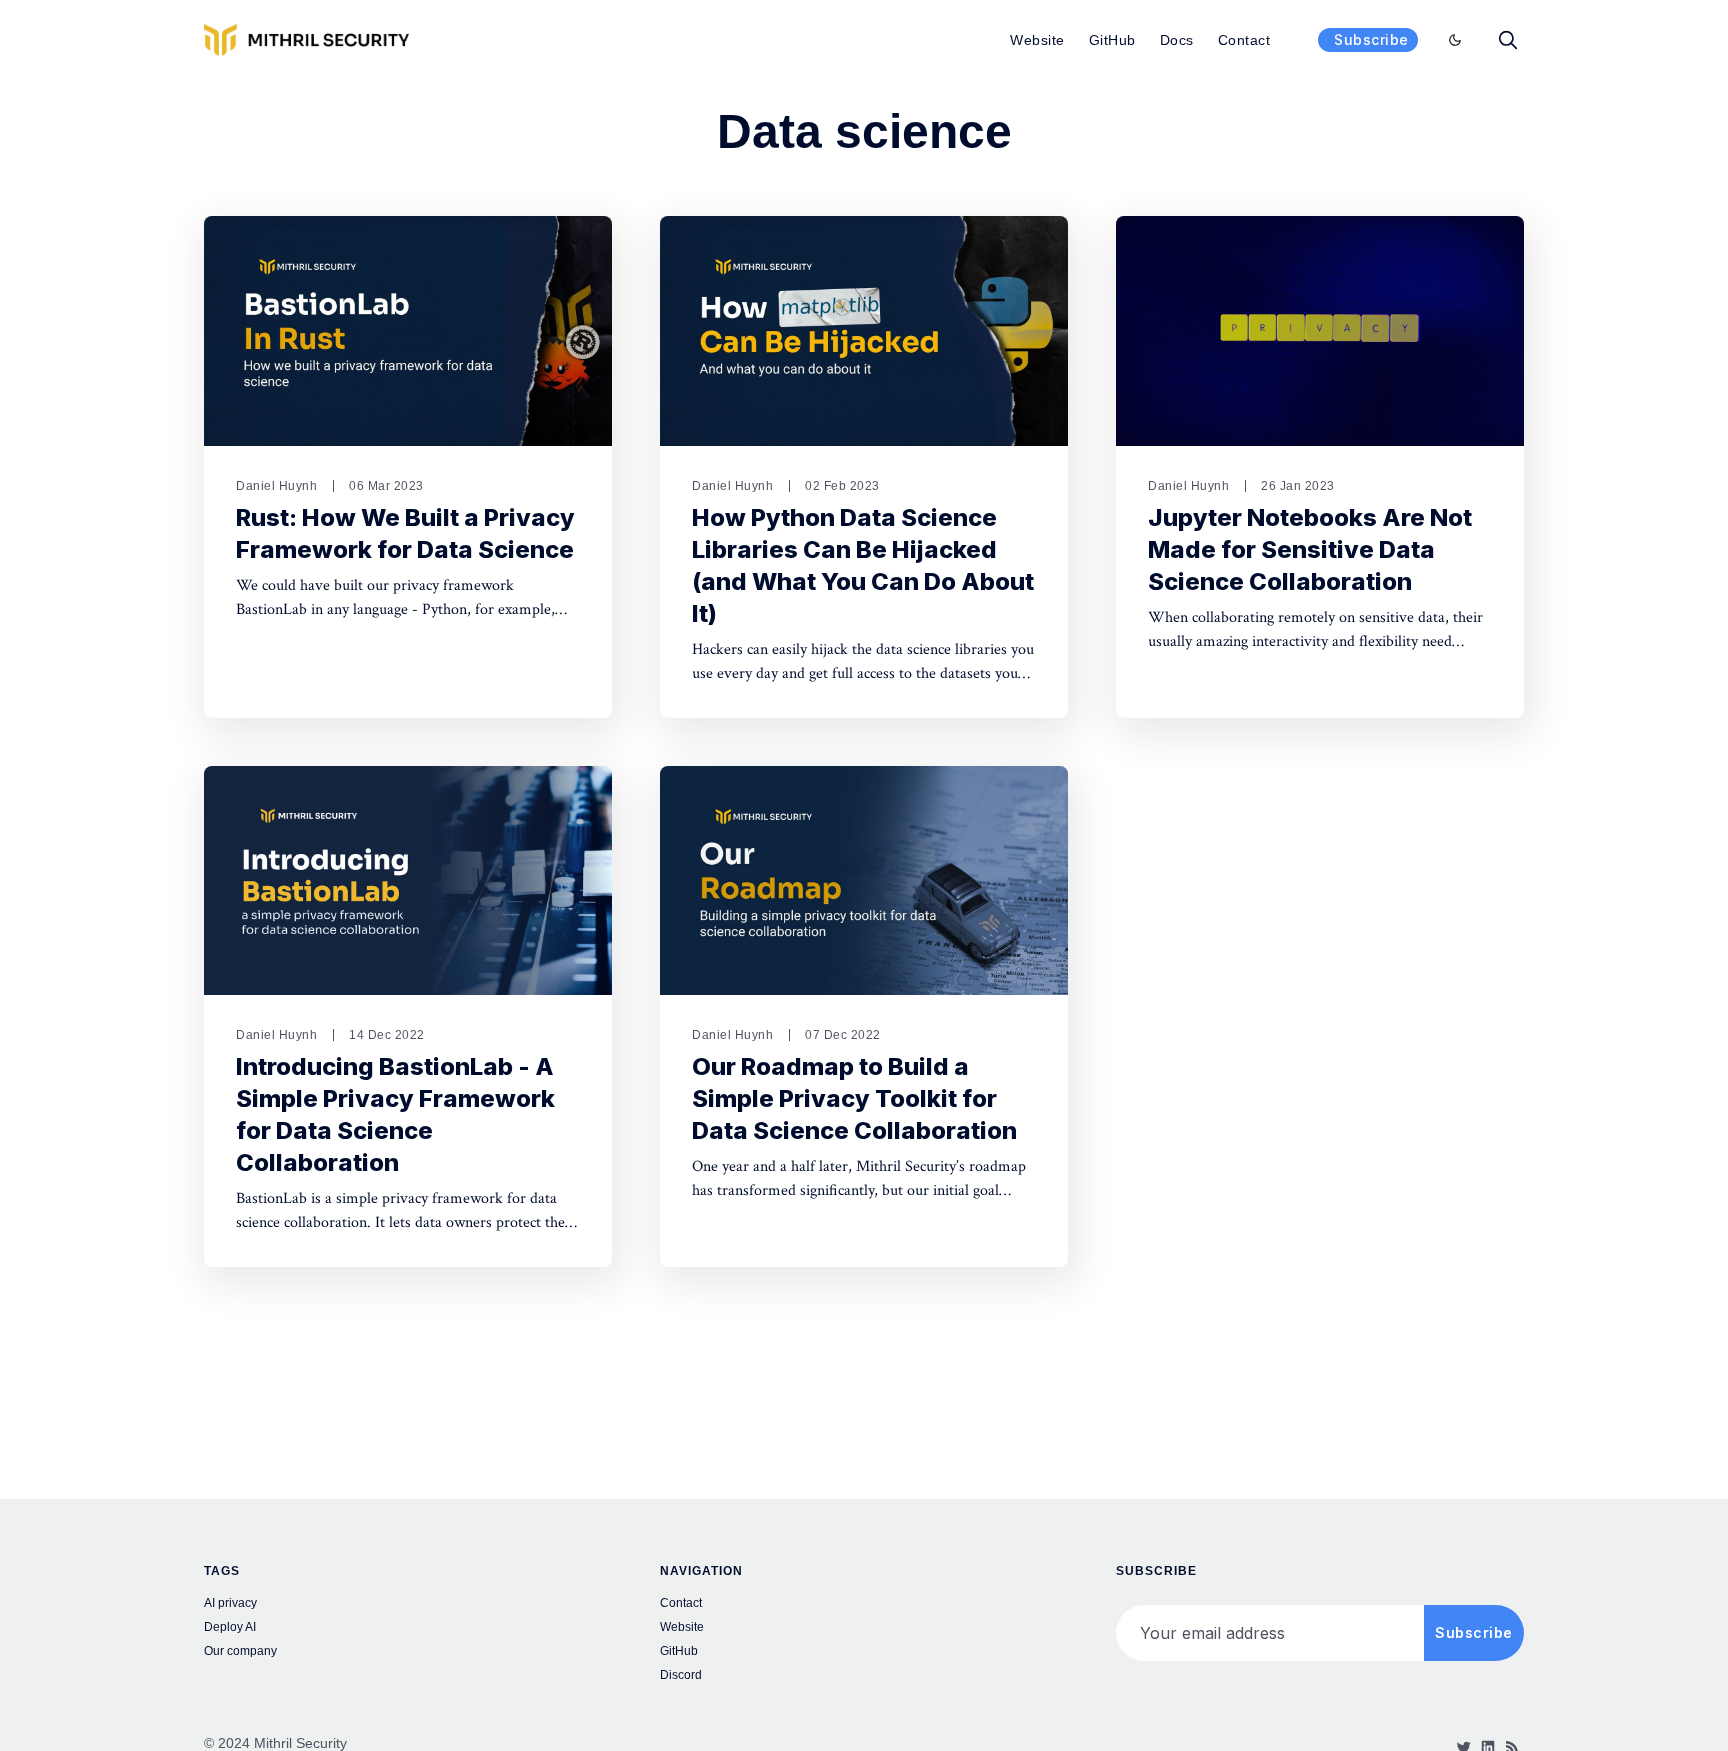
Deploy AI (230, 1627)
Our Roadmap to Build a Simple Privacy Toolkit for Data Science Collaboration (854, 1098)
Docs (1177, 40)
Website (1037, 40)
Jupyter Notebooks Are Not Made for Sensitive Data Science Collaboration (1310, 549)
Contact (1244, 40)
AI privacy (230, 1603)
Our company (240, 1651)
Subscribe (1371, 39)
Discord (681, 1675)
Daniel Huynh (276, 486)
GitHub (1112, 40)
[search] (1508, 40)
